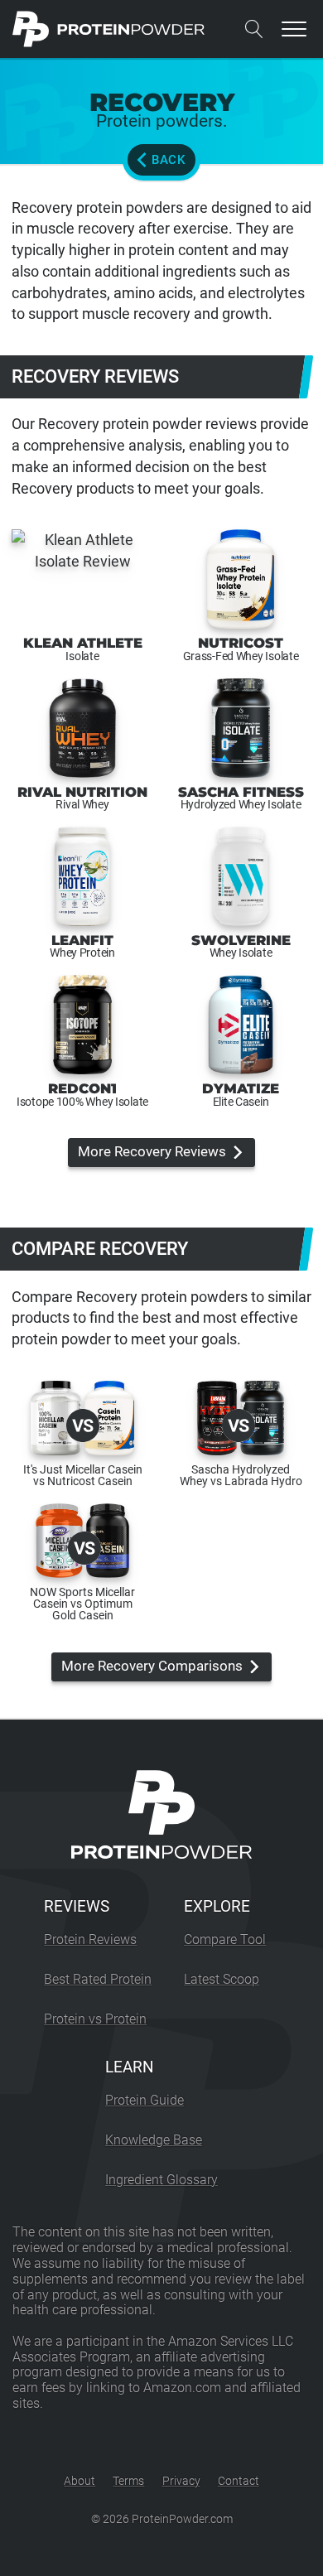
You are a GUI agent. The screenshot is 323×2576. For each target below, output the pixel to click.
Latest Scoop (222, 1979)
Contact (239, 2481)
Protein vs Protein (95, 2019)
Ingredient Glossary (161, 2180)
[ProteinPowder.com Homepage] (109, 29)
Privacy (181, 2481)
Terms (128, 2481)
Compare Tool (225, 1939)
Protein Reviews (90, 1939)
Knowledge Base (154, 2140)
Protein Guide (145, 2100)
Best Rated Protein (98, 1979)
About (80, 2481)
